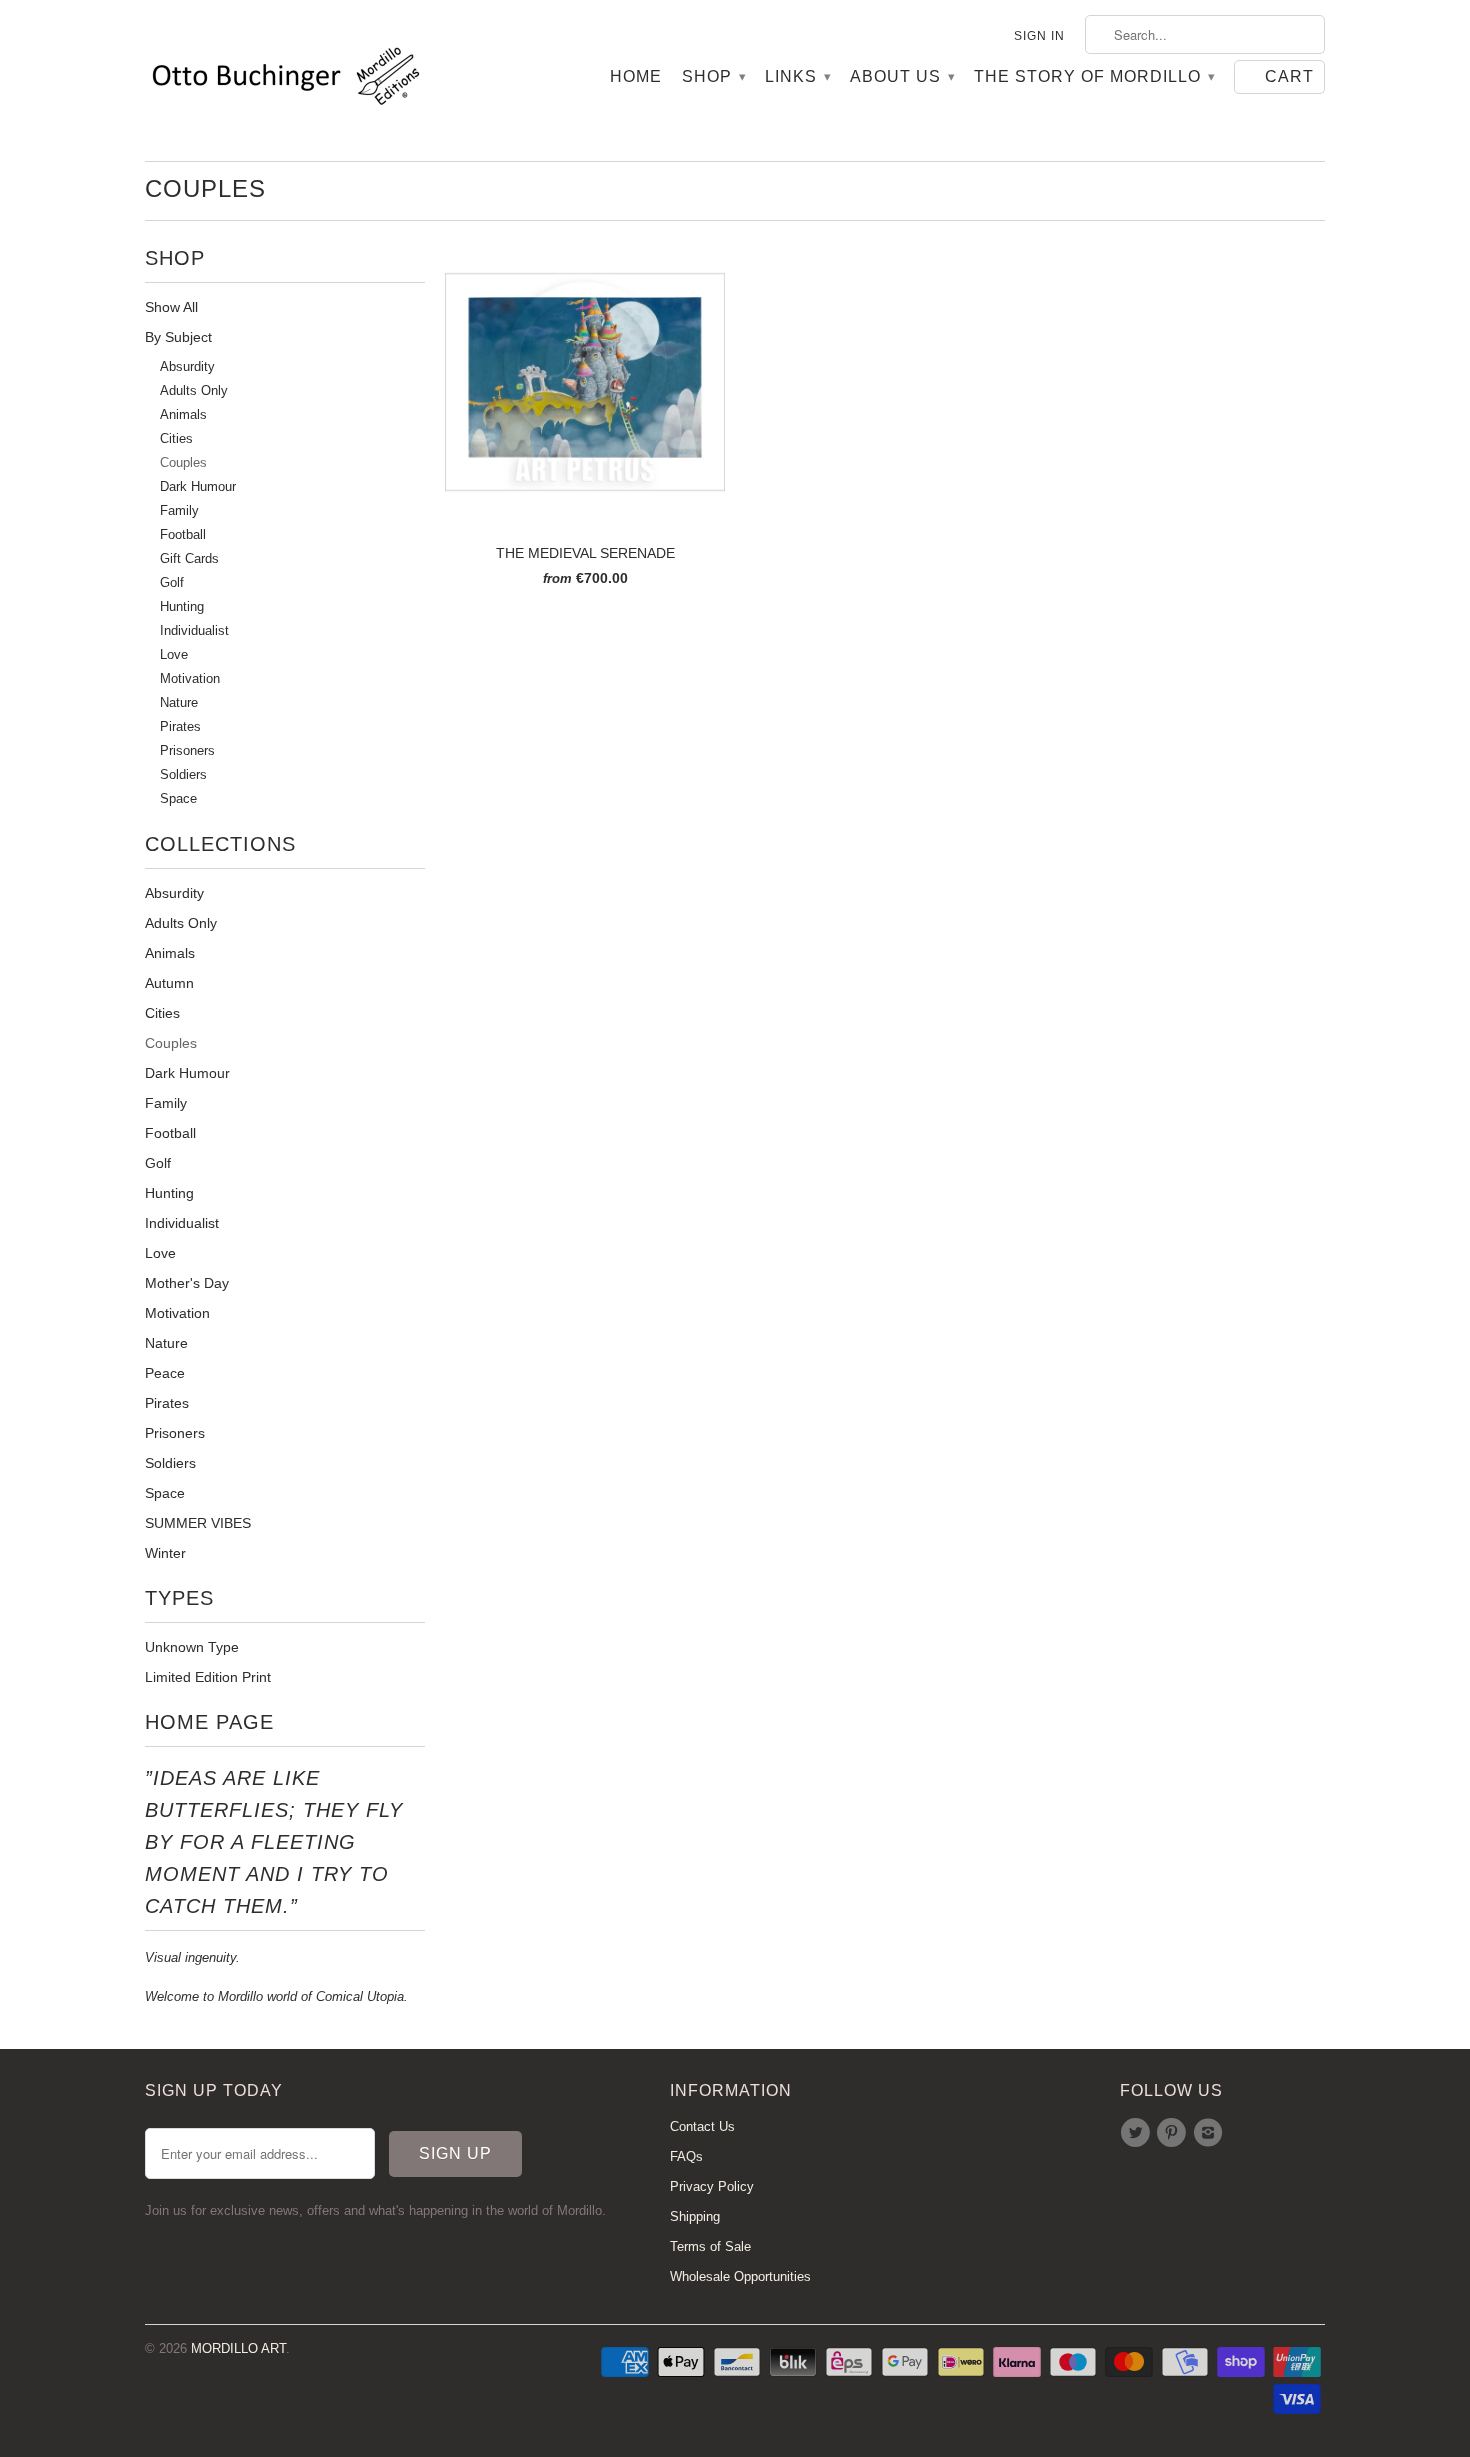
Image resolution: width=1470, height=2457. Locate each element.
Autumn (169, 983)
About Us (902, 76)
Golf (172, 583)
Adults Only (194, 391)
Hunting (182, 607)
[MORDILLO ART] (285, 80)
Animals (183, 415)
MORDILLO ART (238, 2348)
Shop (713, 76)
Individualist (194, 631)
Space (178, 799)
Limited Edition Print (208, 1677)
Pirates (180, 727)
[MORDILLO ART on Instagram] (1211, 2133)
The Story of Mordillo (1094, 76)
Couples (205, 188)
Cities (176, 439)
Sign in (1039, 36)
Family (179, 511)
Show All (171, 307)
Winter (165, 1553)
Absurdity (187, 367)
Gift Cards (189, 559)
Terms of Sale (710, 2246)
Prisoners (187, 751)
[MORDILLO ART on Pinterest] (1174, 2133)
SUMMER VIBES (198, 1523)
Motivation (190, 679)
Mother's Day (187, 1283)
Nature (179, 703)
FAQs (686, 2156)
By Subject (178, 337)
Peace (165, 1373)
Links (797, 76)
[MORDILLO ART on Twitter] (1138, 2133)
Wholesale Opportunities (740, 2276)
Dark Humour (198, 487)
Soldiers (183, 775)
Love (174, 655)
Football (183, 535)
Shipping (695, 2216)
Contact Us (702, 2126)
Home (636, 76)
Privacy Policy (712, 2186)
